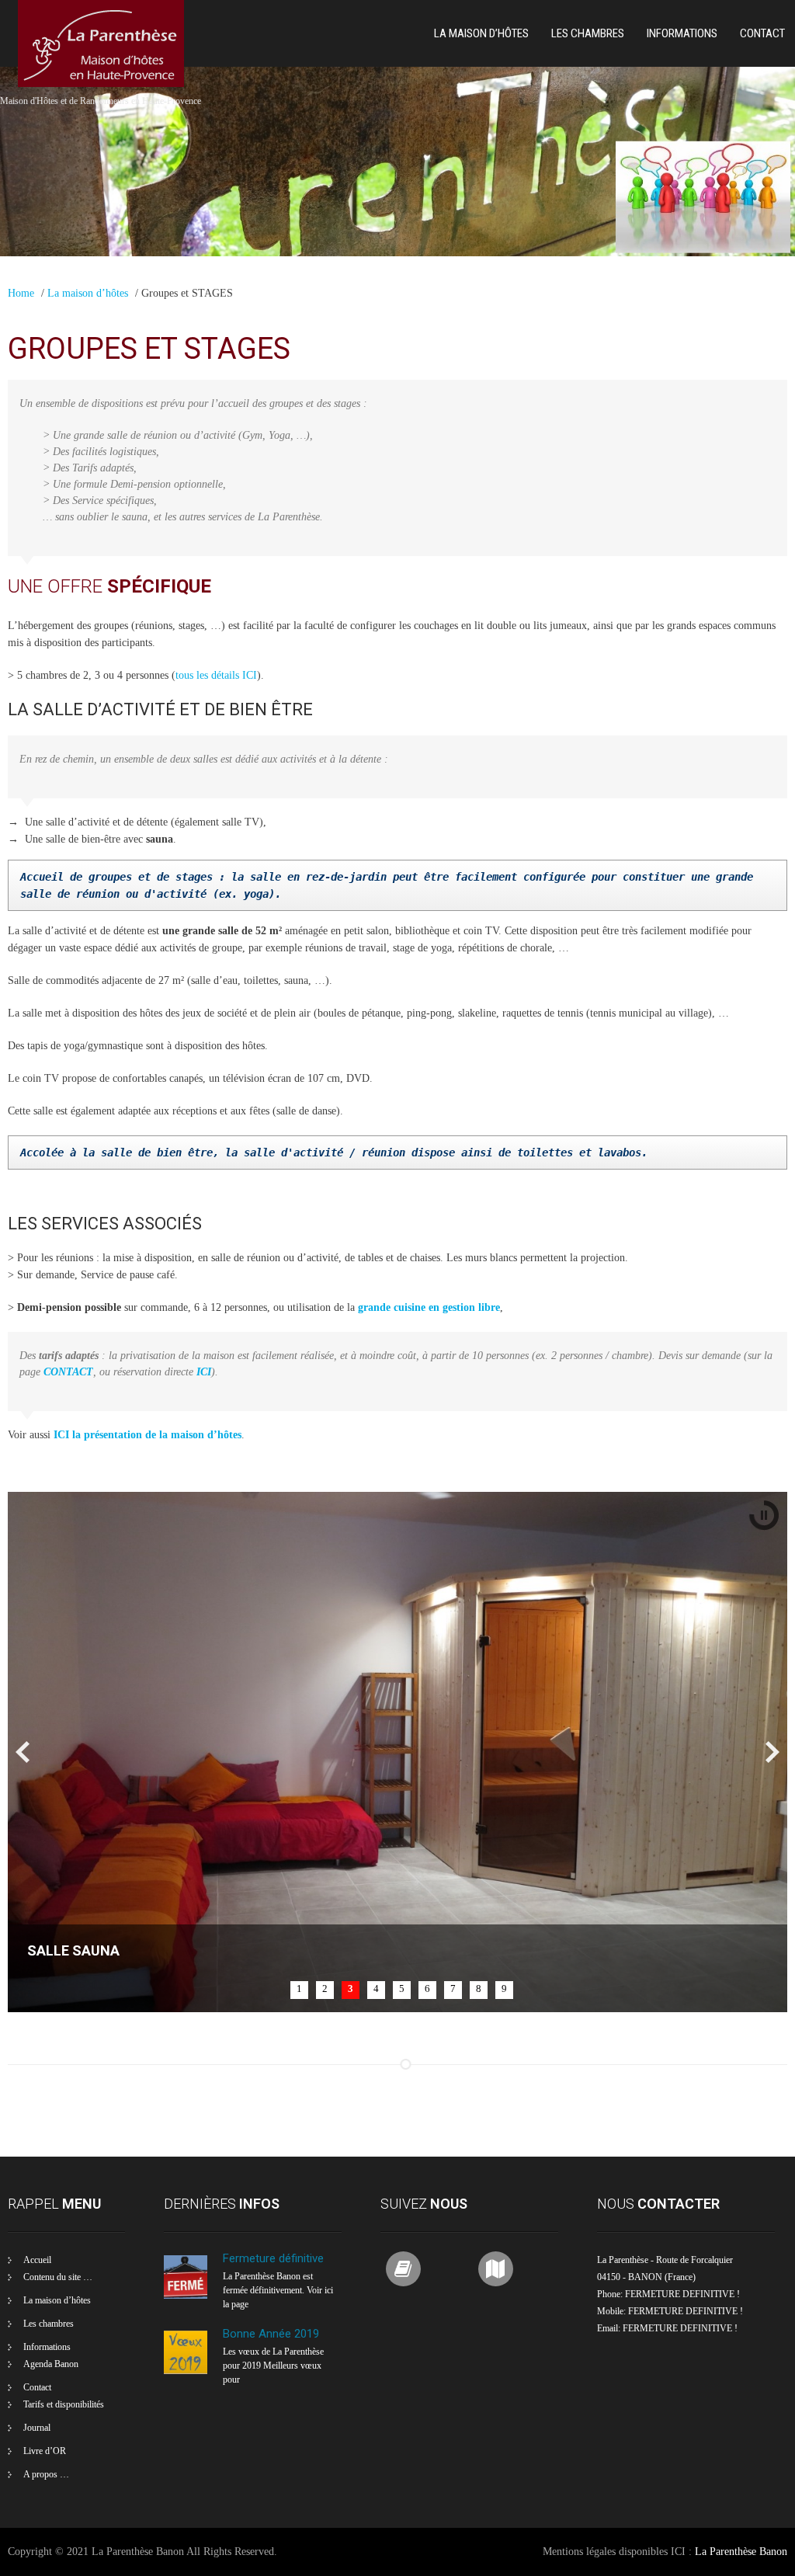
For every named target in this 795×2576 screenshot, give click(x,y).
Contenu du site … (58, 2277)
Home (21, 293)
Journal (37, 2428)
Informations (682, 33)
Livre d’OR (45, 2451)
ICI (204, 1372)
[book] (403, 2269)
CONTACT (68, 1372)
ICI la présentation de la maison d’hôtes (148, 1435)
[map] (496, 2269)
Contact (762, 33)
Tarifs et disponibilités (64, 2404)
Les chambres (588, 33)
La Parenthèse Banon (741, 2552)
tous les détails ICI (216, 675)
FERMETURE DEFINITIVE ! (680, 2328)
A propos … (46, 2474)
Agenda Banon (51, 2364)
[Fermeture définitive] (186, 2296)
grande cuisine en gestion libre (429, 1307)
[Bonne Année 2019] (186, 2371)
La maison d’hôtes (481, 33)
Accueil (37, 2260)
